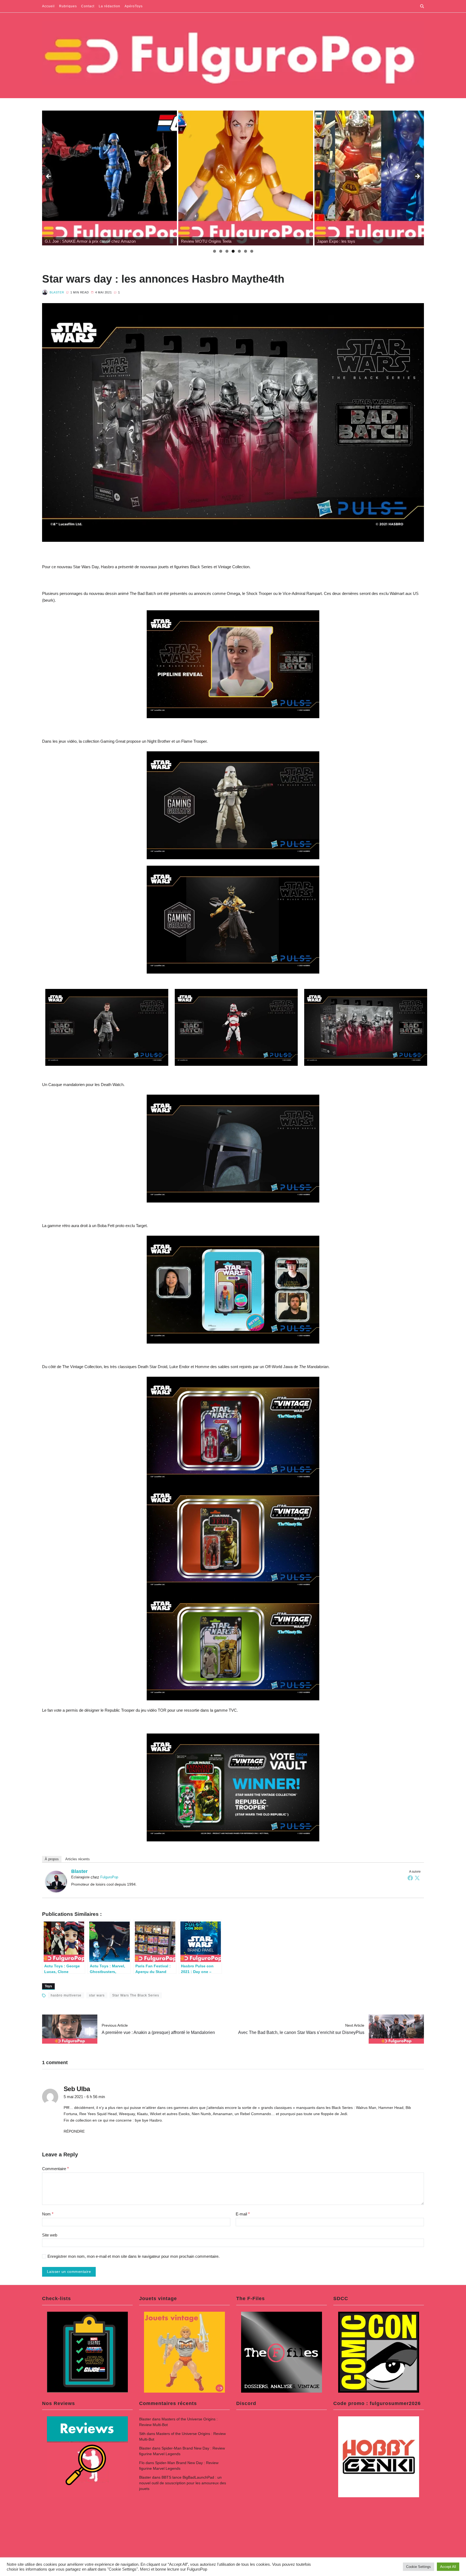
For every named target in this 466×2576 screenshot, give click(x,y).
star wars (97, 1995)
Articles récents (78, 1859)
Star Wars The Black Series (136, 1995)
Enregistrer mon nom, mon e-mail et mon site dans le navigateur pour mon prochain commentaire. (133, 2256)
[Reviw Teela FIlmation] (109, 178)
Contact (88, 6)
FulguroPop (109, 1877)
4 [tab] (233, 251)
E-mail (243, 2214)
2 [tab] (221, 251)
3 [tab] (227, 251)
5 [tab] (239, 251)
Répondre (74, 2131)
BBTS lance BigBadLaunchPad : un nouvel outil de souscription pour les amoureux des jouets (183, 2483)
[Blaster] (56, 1882)
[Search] (422, 6)
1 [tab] (215, 251)
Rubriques (68, 6)
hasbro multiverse (66, 1995)
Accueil (48, 6)
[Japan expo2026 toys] (246, 178)
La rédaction (109, 6)
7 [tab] (252, 251)
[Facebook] (410, 1878)
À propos (52, 1859)
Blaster (57, 292)
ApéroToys (134, 6)
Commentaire (55, 2169)
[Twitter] (417, 1878)
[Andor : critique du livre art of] (382, 178)
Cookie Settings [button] (419, 2567)
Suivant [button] (417, 177)
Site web (50, 2235)
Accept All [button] (448, 2567)
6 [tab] (246, 251)
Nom (48, 2214)
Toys (48, 1986)
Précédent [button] (49, 177)
